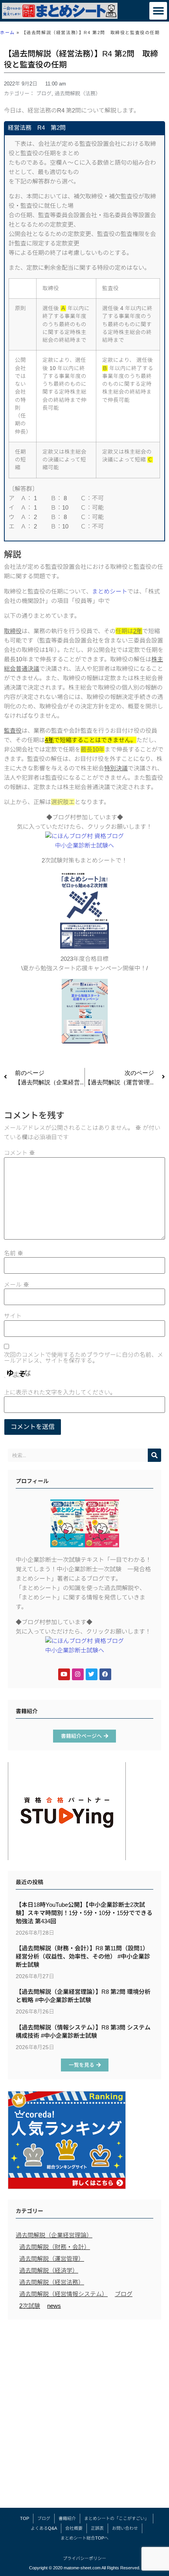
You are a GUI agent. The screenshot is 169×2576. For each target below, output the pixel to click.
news (54, 2306)
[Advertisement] (84, 2416)
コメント (19, 1153)
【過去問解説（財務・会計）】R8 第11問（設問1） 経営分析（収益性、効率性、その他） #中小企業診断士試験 (83, 1956)
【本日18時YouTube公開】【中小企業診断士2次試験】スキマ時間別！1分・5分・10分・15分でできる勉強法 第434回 (84, 1913)
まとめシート (110, 591)
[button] (158, 11)
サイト (13, 1316)
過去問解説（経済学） (49, 2270)
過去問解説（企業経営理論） (54, 2235)
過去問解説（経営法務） (52, 2282)
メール (17, 1284)
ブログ (44, 93)
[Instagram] (78, 1674)
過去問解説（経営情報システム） (63, 2294)
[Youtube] (64, 1674)
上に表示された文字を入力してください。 (60, 1392)
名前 (14, 1253)
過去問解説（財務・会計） (55, 2247)
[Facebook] (105, 1674)
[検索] (154, 1455)
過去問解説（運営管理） (52, 2259)
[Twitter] (92, 1674)
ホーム (7, 33)
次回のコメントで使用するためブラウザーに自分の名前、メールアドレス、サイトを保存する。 (84, 1358)
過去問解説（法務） (78, 93)
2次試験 (30, 2306)
